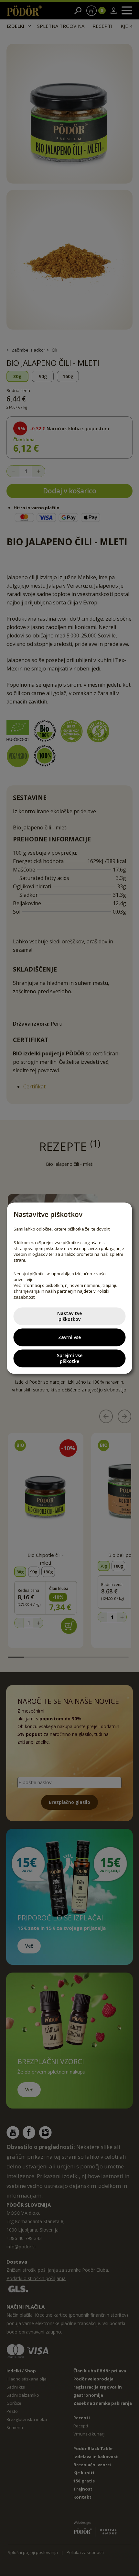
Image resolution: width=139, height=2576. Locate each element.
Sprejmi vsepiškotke (70, 1358)
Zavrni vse (69, 1337)
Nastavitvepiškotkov (69, 1316)
